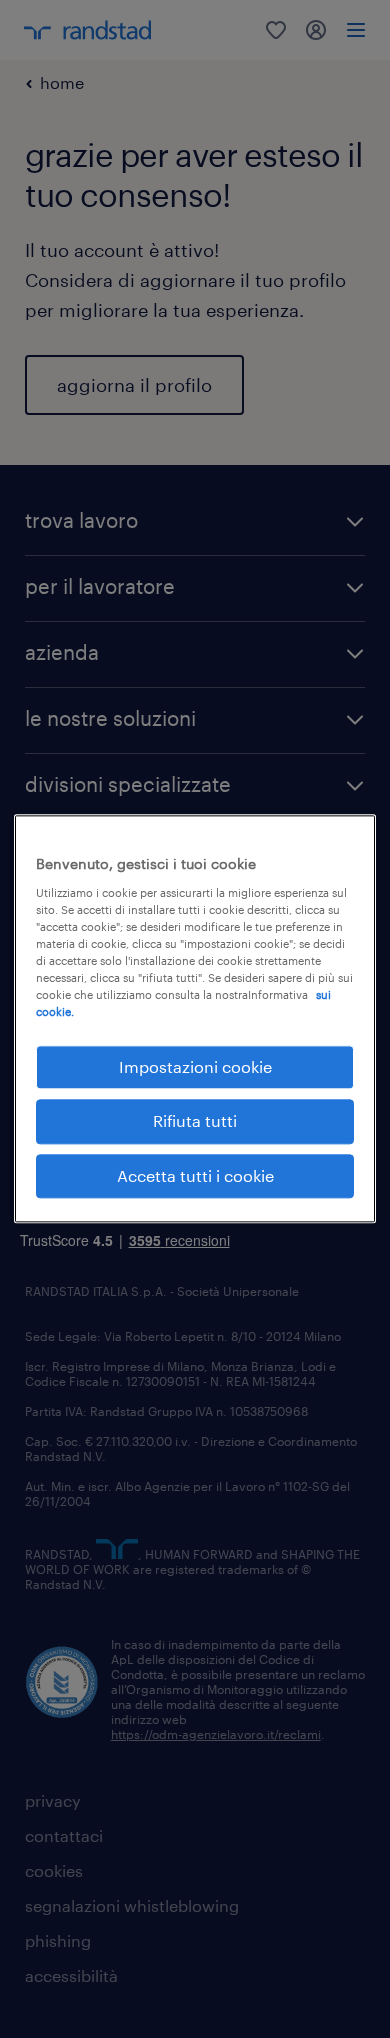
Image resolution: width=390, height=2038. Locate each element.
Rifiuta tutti (195, 1121)
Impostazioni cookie (195, 1066)
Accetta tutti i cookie (195, 1175)
